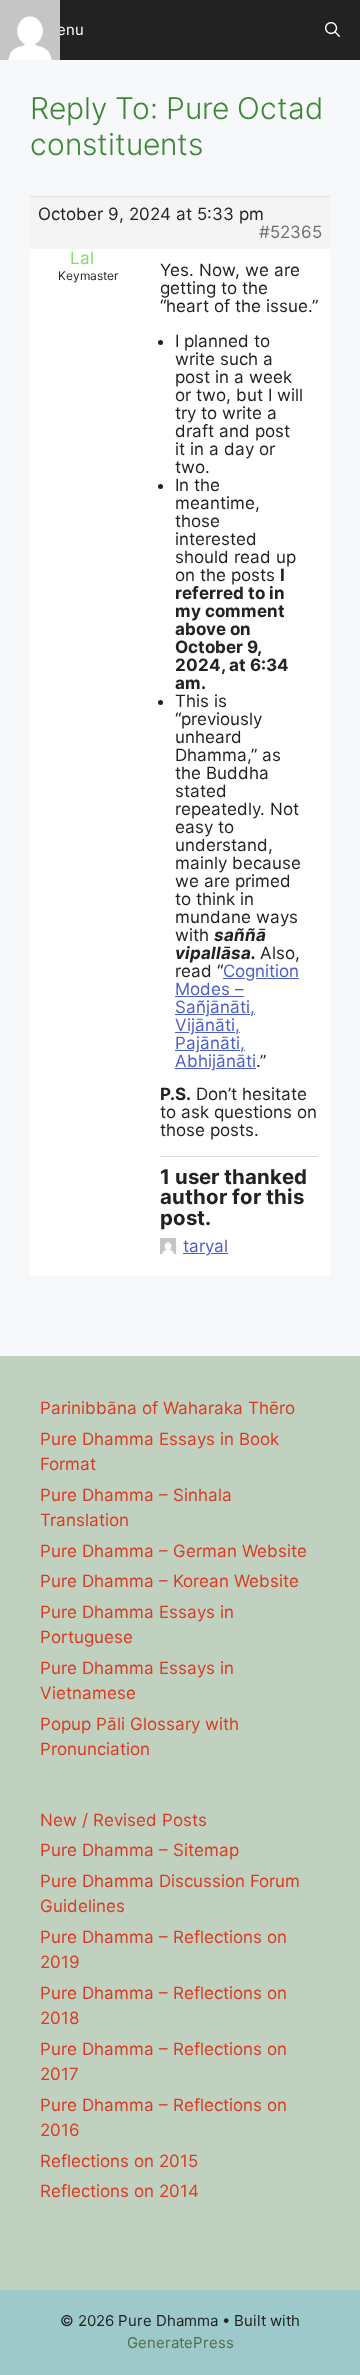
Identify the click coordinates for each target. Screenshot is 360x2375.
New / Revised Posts (123, 1820)
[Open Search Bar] (332, 30)
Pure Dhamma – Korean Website (169, 1581)
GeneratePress (180, 2342)
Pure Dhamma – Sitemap (139, 1850)
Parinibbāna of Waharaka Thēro (167, 1408)
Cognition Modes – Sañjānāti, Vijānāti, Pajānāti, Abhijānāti (237, 1016)
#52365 (290, 232)
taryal (205, 1246)
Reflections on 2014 (119, 2191)
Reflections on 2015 (119, 2161)
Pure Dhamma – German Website (173, 1551)
